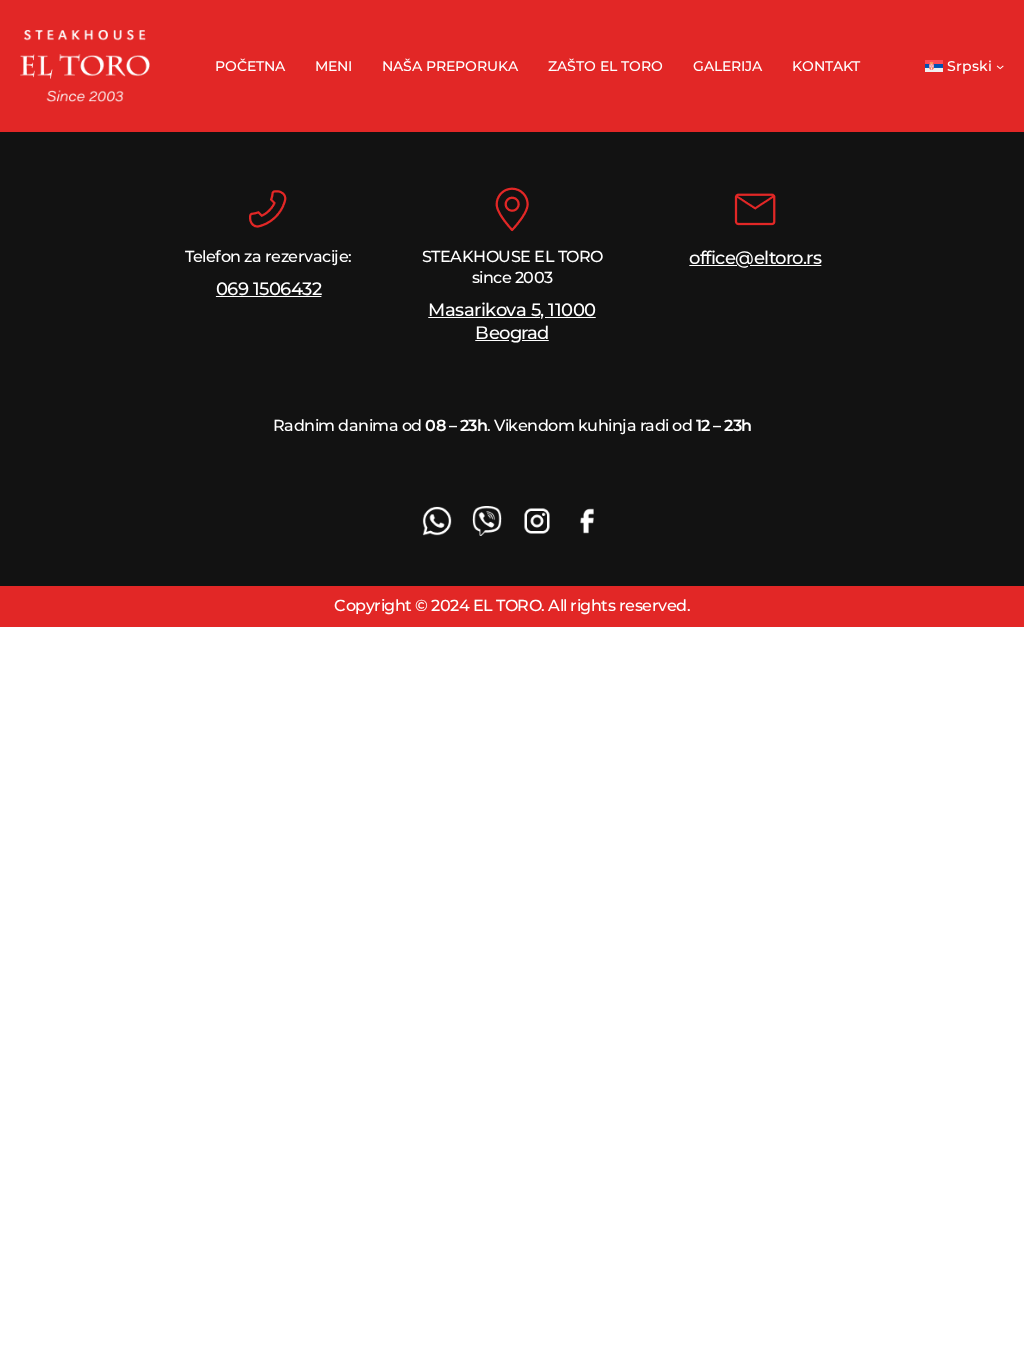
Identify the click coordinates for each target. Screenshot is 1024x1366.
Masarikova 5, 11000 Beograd (512, 321)
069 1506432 (269, 289)
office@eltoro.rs (755, 258)
